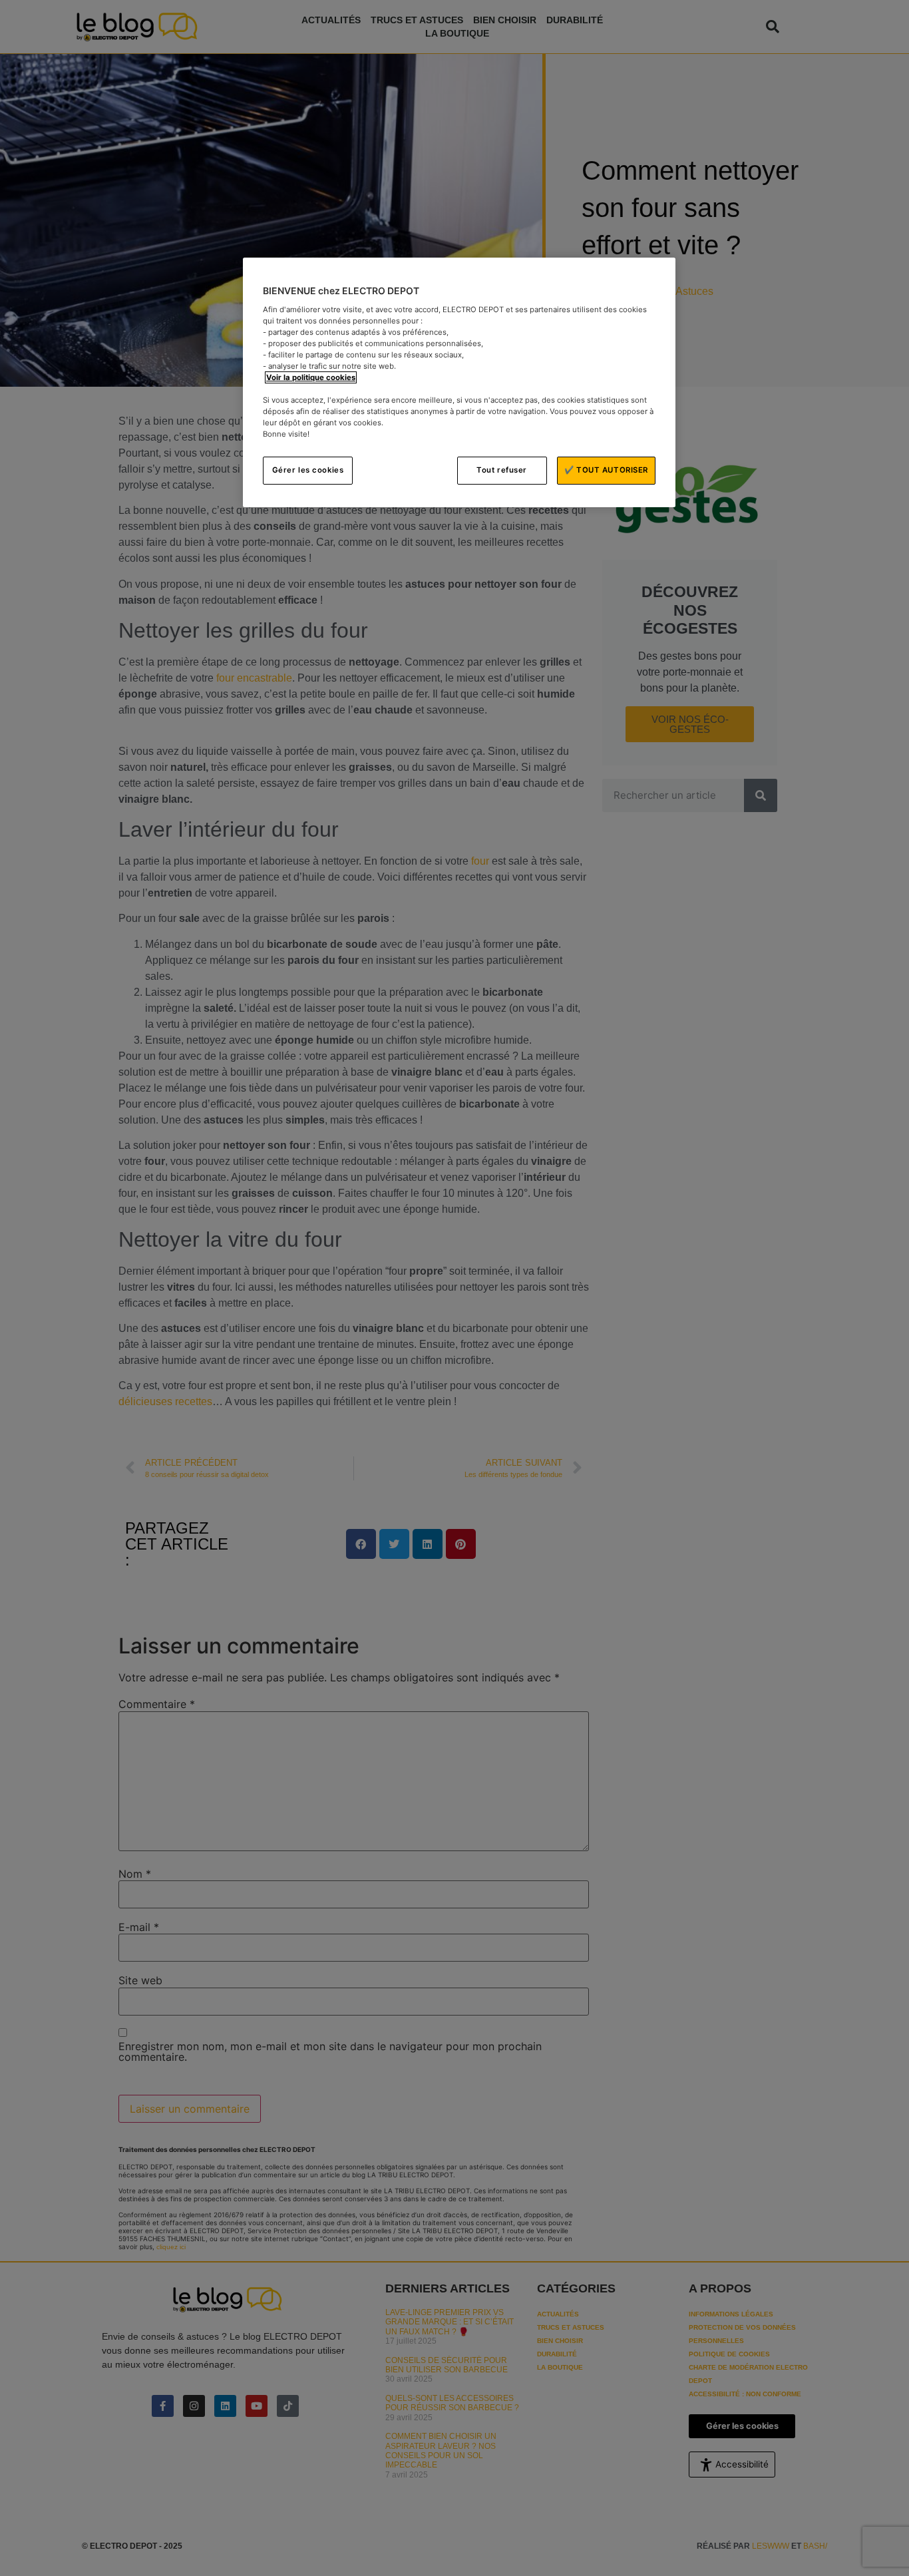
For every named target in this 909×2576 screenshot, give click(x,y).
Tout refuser (502, 470)
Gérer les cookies (308, 470)
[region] (459, 382)
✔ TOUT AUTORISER (606, 470)
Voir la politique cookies (311, 377)
